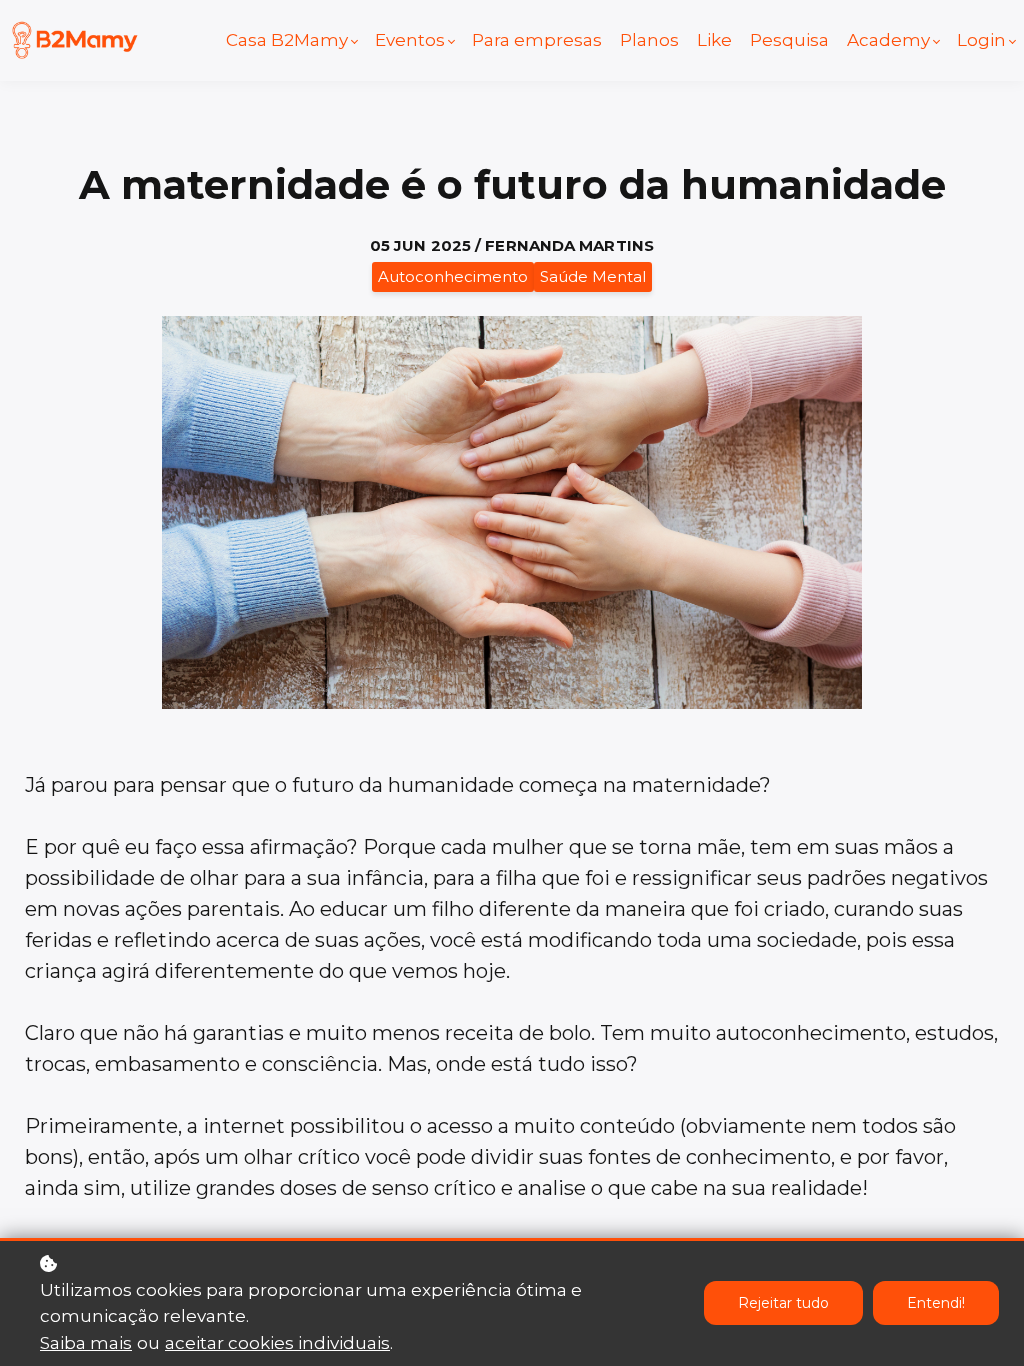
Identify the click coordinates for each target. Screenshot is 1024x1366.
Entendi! (936, 1303)
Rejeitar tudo (783, 1303)
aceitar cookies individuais (277, 1343)
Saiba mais (86, 1343)
